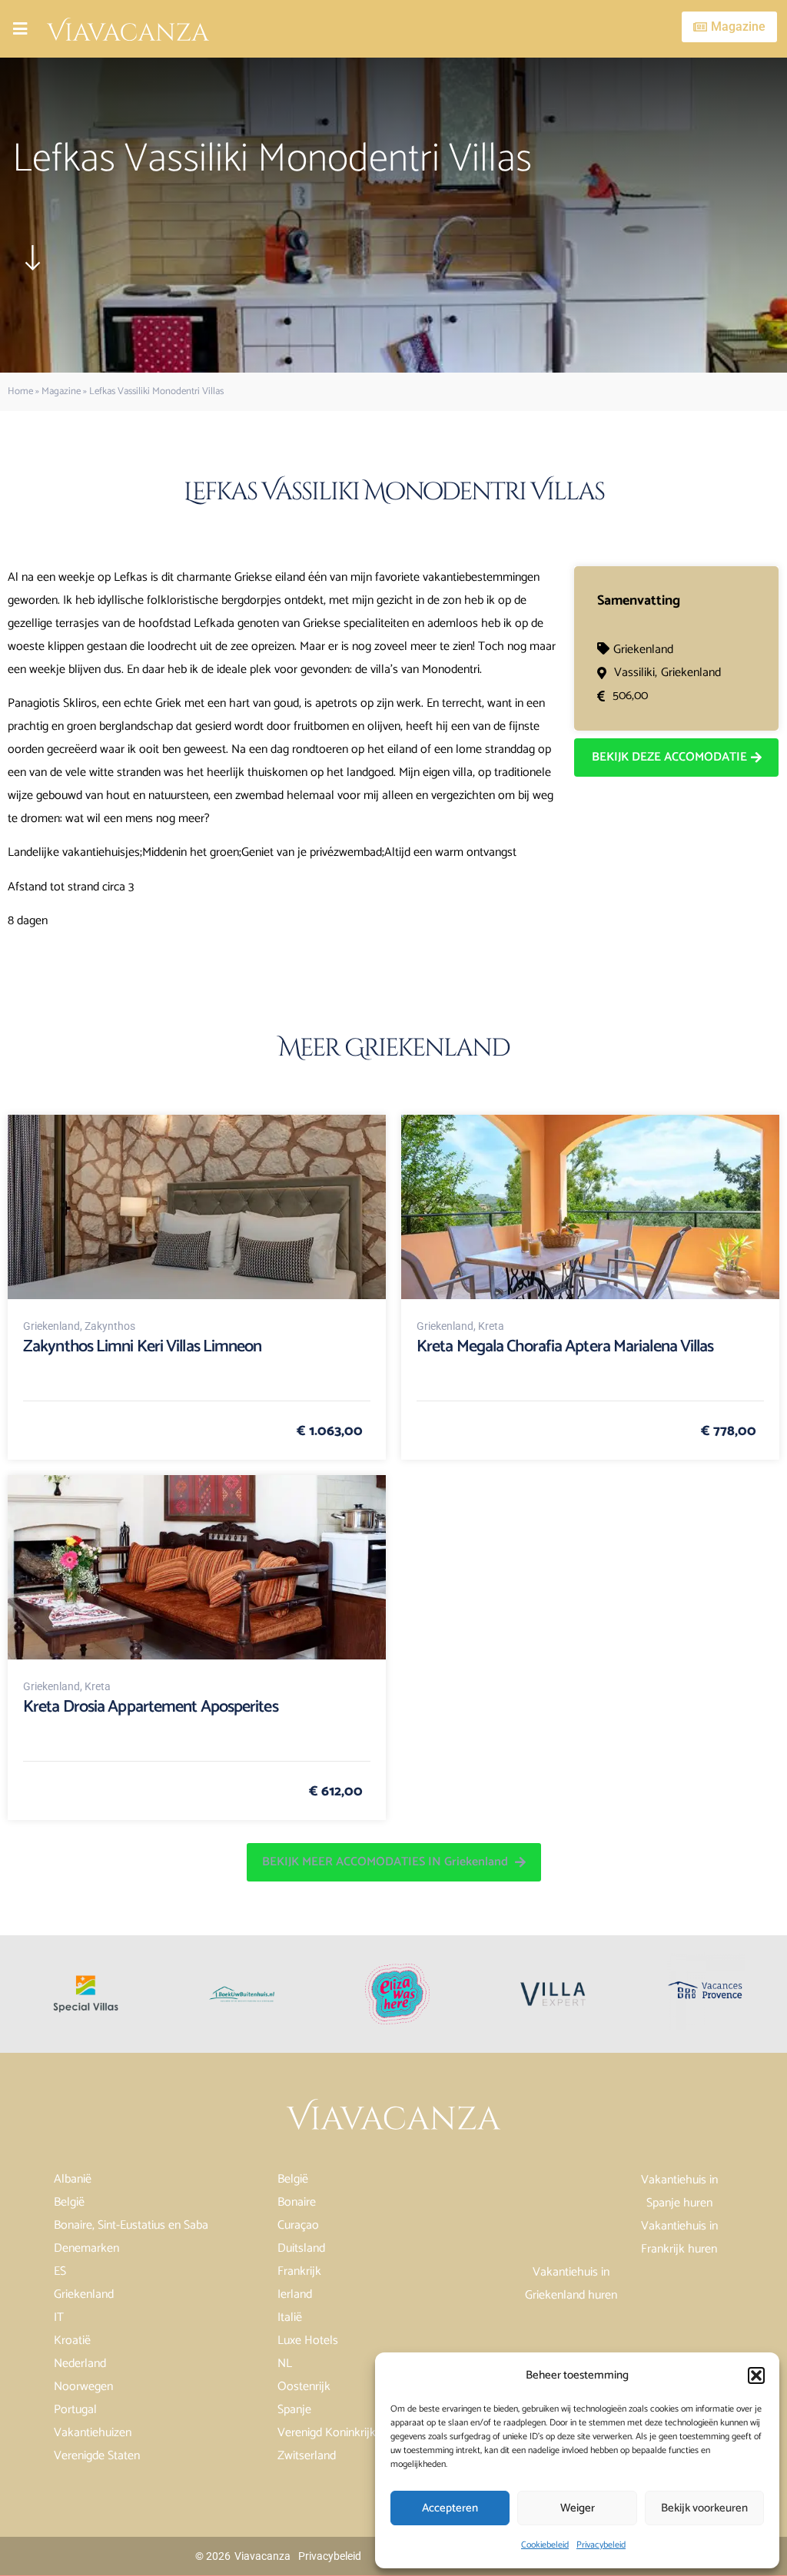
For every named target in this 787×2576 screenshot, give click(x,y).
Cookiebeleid (545, 2545)
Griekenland (643, 650)
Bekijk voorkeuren (704, 2508)
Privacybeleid (601, 2545)
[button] (756, 2375)
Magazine (61, 391)
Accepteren (450, 2508)
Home (20, 391)
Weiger (578, 2508)
